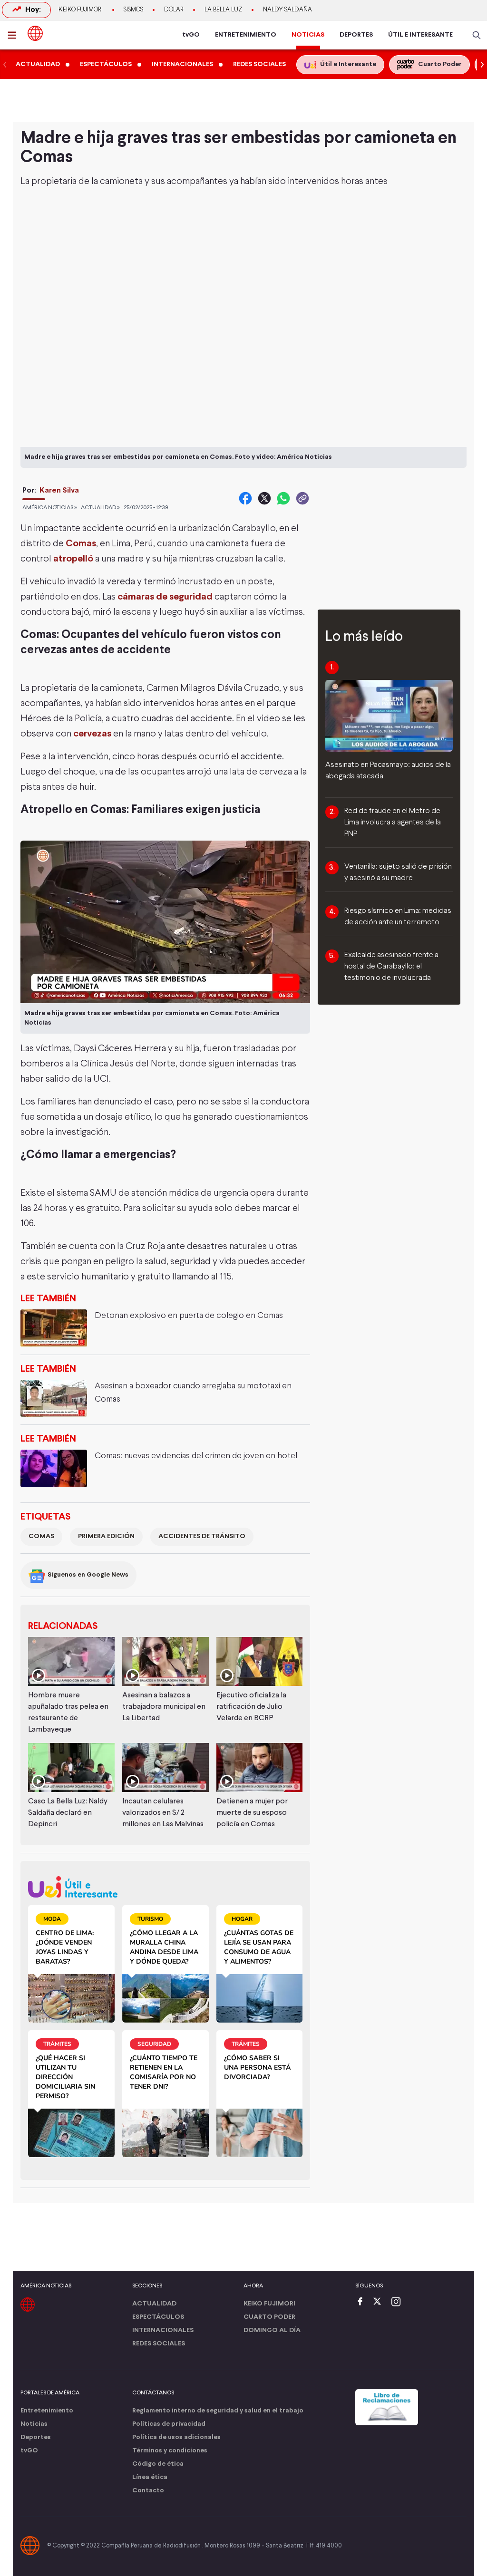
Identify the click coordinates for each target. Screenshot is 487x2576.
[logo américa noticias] (35, 33)
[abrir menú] (15, 35)
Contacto (148, 2491)
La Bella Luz (223, 10)
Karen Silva (59, 490)
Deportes (36, 2437)
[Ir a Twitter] (380, 2302)
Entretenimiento (47, 2411)
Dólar (174, 10)
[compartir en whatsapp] (283, 498)
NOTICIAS (308, 35)
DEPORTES (356, 35)
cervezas (92, 734)
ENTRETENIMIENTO (246, 35)
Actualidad (154, 2304)
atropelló (73, 559)
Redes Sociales (159, 2344)
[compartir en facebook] (245, 498)
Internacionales (163, 2330)
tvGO (191, 35)
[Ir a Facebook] (362, 2302)
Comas (81, 544)
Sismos (133, 10)
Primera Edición (106, 1536)
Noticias (34, 2424)
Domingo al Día (272, 2330)
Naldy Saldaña (287, 10)
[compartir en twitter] (264, 498)
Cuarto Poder (269, 2317)
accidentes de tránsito (202, 1536)
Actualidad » (100, 508)
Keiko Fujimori (81, 10)
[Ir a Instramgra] (399, 2302)
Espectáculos (158, 2317)
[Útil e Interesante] (165, 1887)
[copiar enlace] (302, 498)
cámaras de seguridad (165, 597)
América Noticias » (50, 508)
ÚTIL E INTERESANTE (420, 35)
